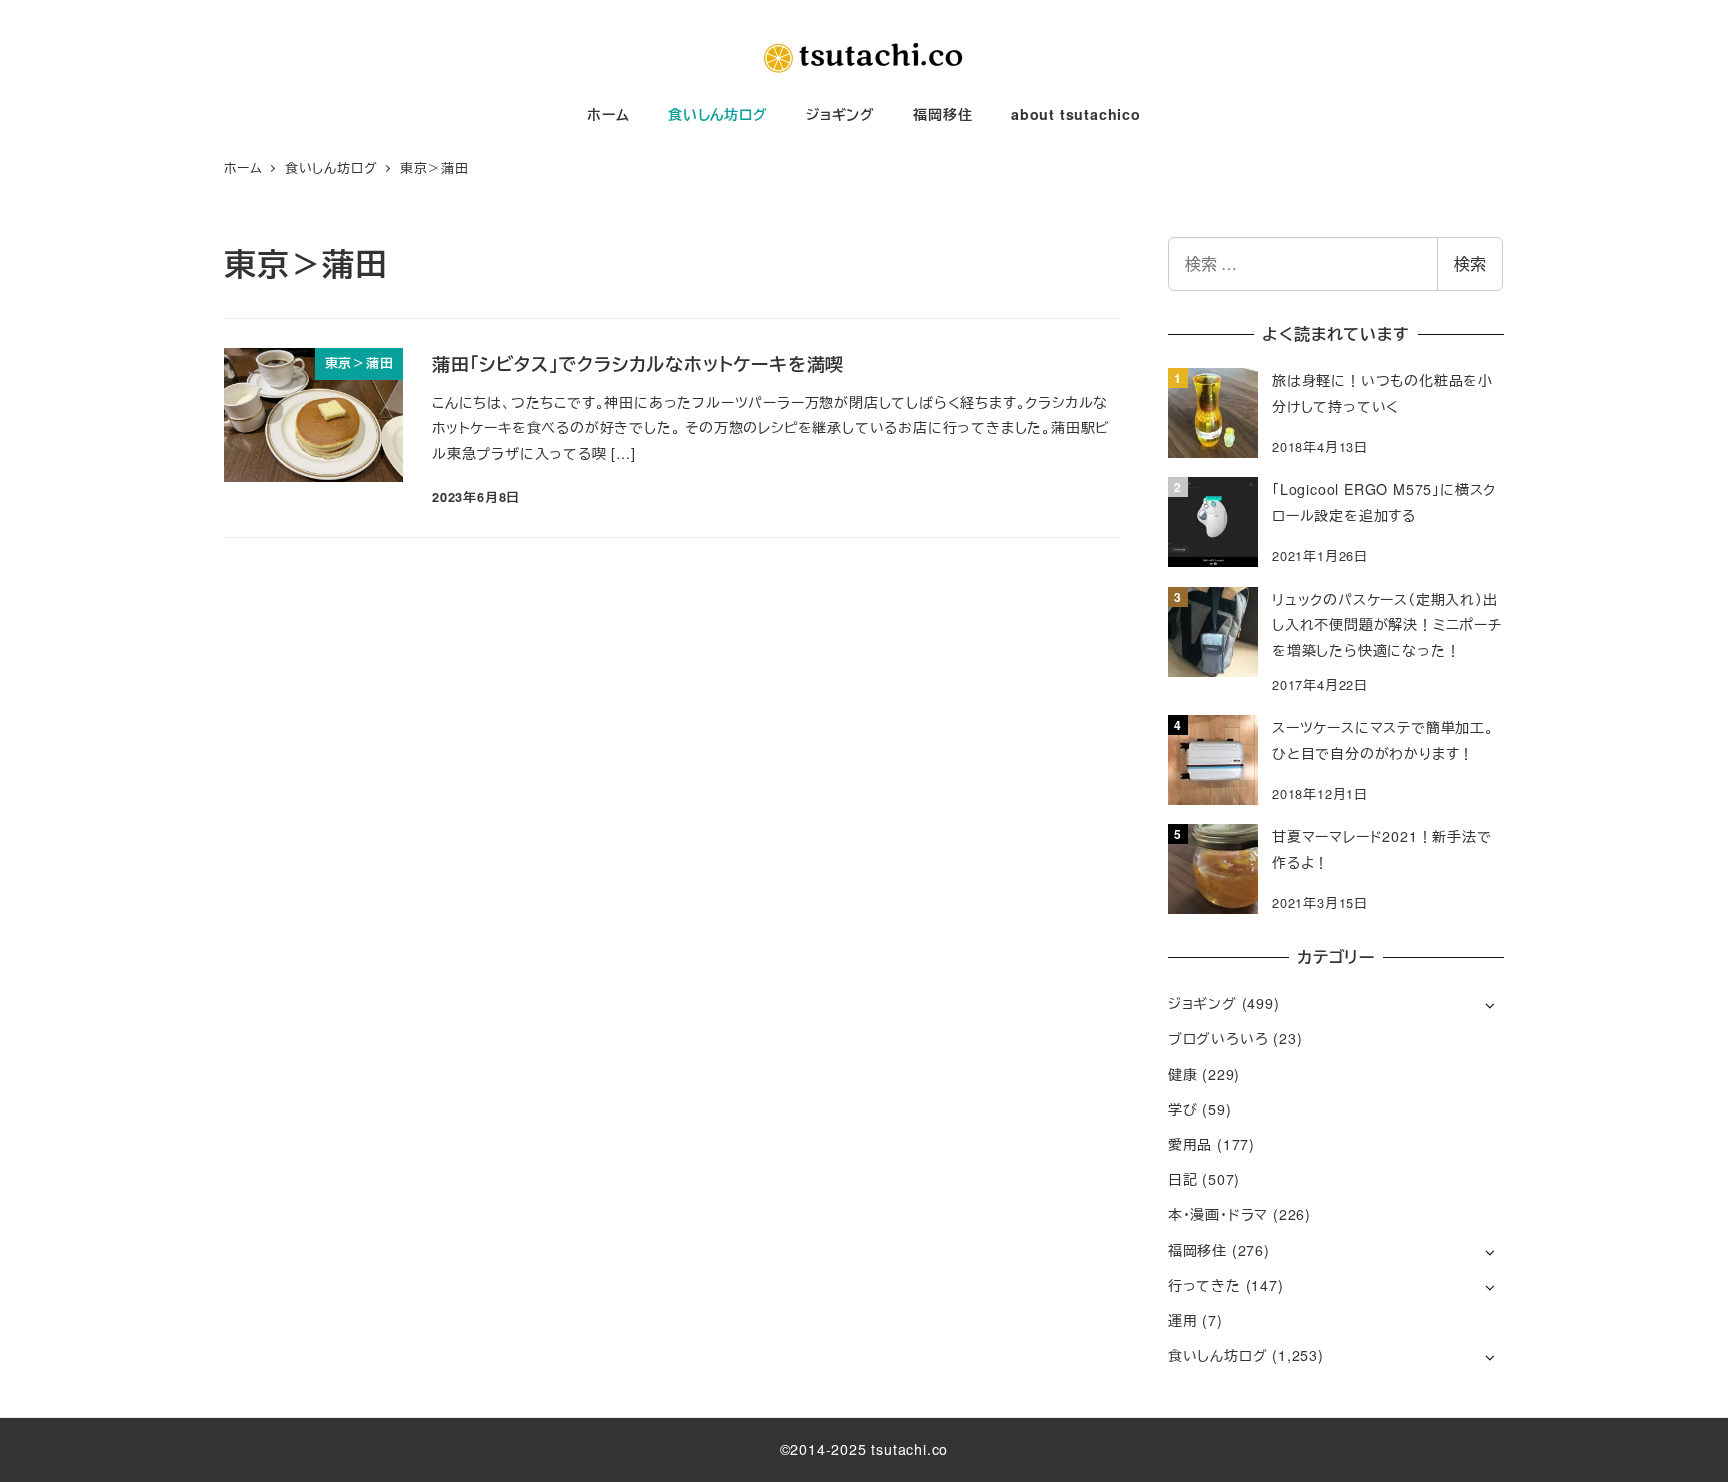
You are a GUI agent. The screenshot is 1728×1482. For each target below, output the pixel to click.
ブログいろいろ (1218, 1038)
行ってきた (1204, 1285)
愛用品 (1190, 1144)
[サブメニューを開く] (1489, 1004)
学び (1183, 1109)
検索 (1470, 263)
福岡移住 (1197, 1250)
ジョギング (1202, 1003)
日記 (1183, 1179)
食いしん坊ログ (1218, 1355)
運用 (1183, 1320)
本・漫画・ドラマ (1218, 1214)
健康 (1183, 1074)
